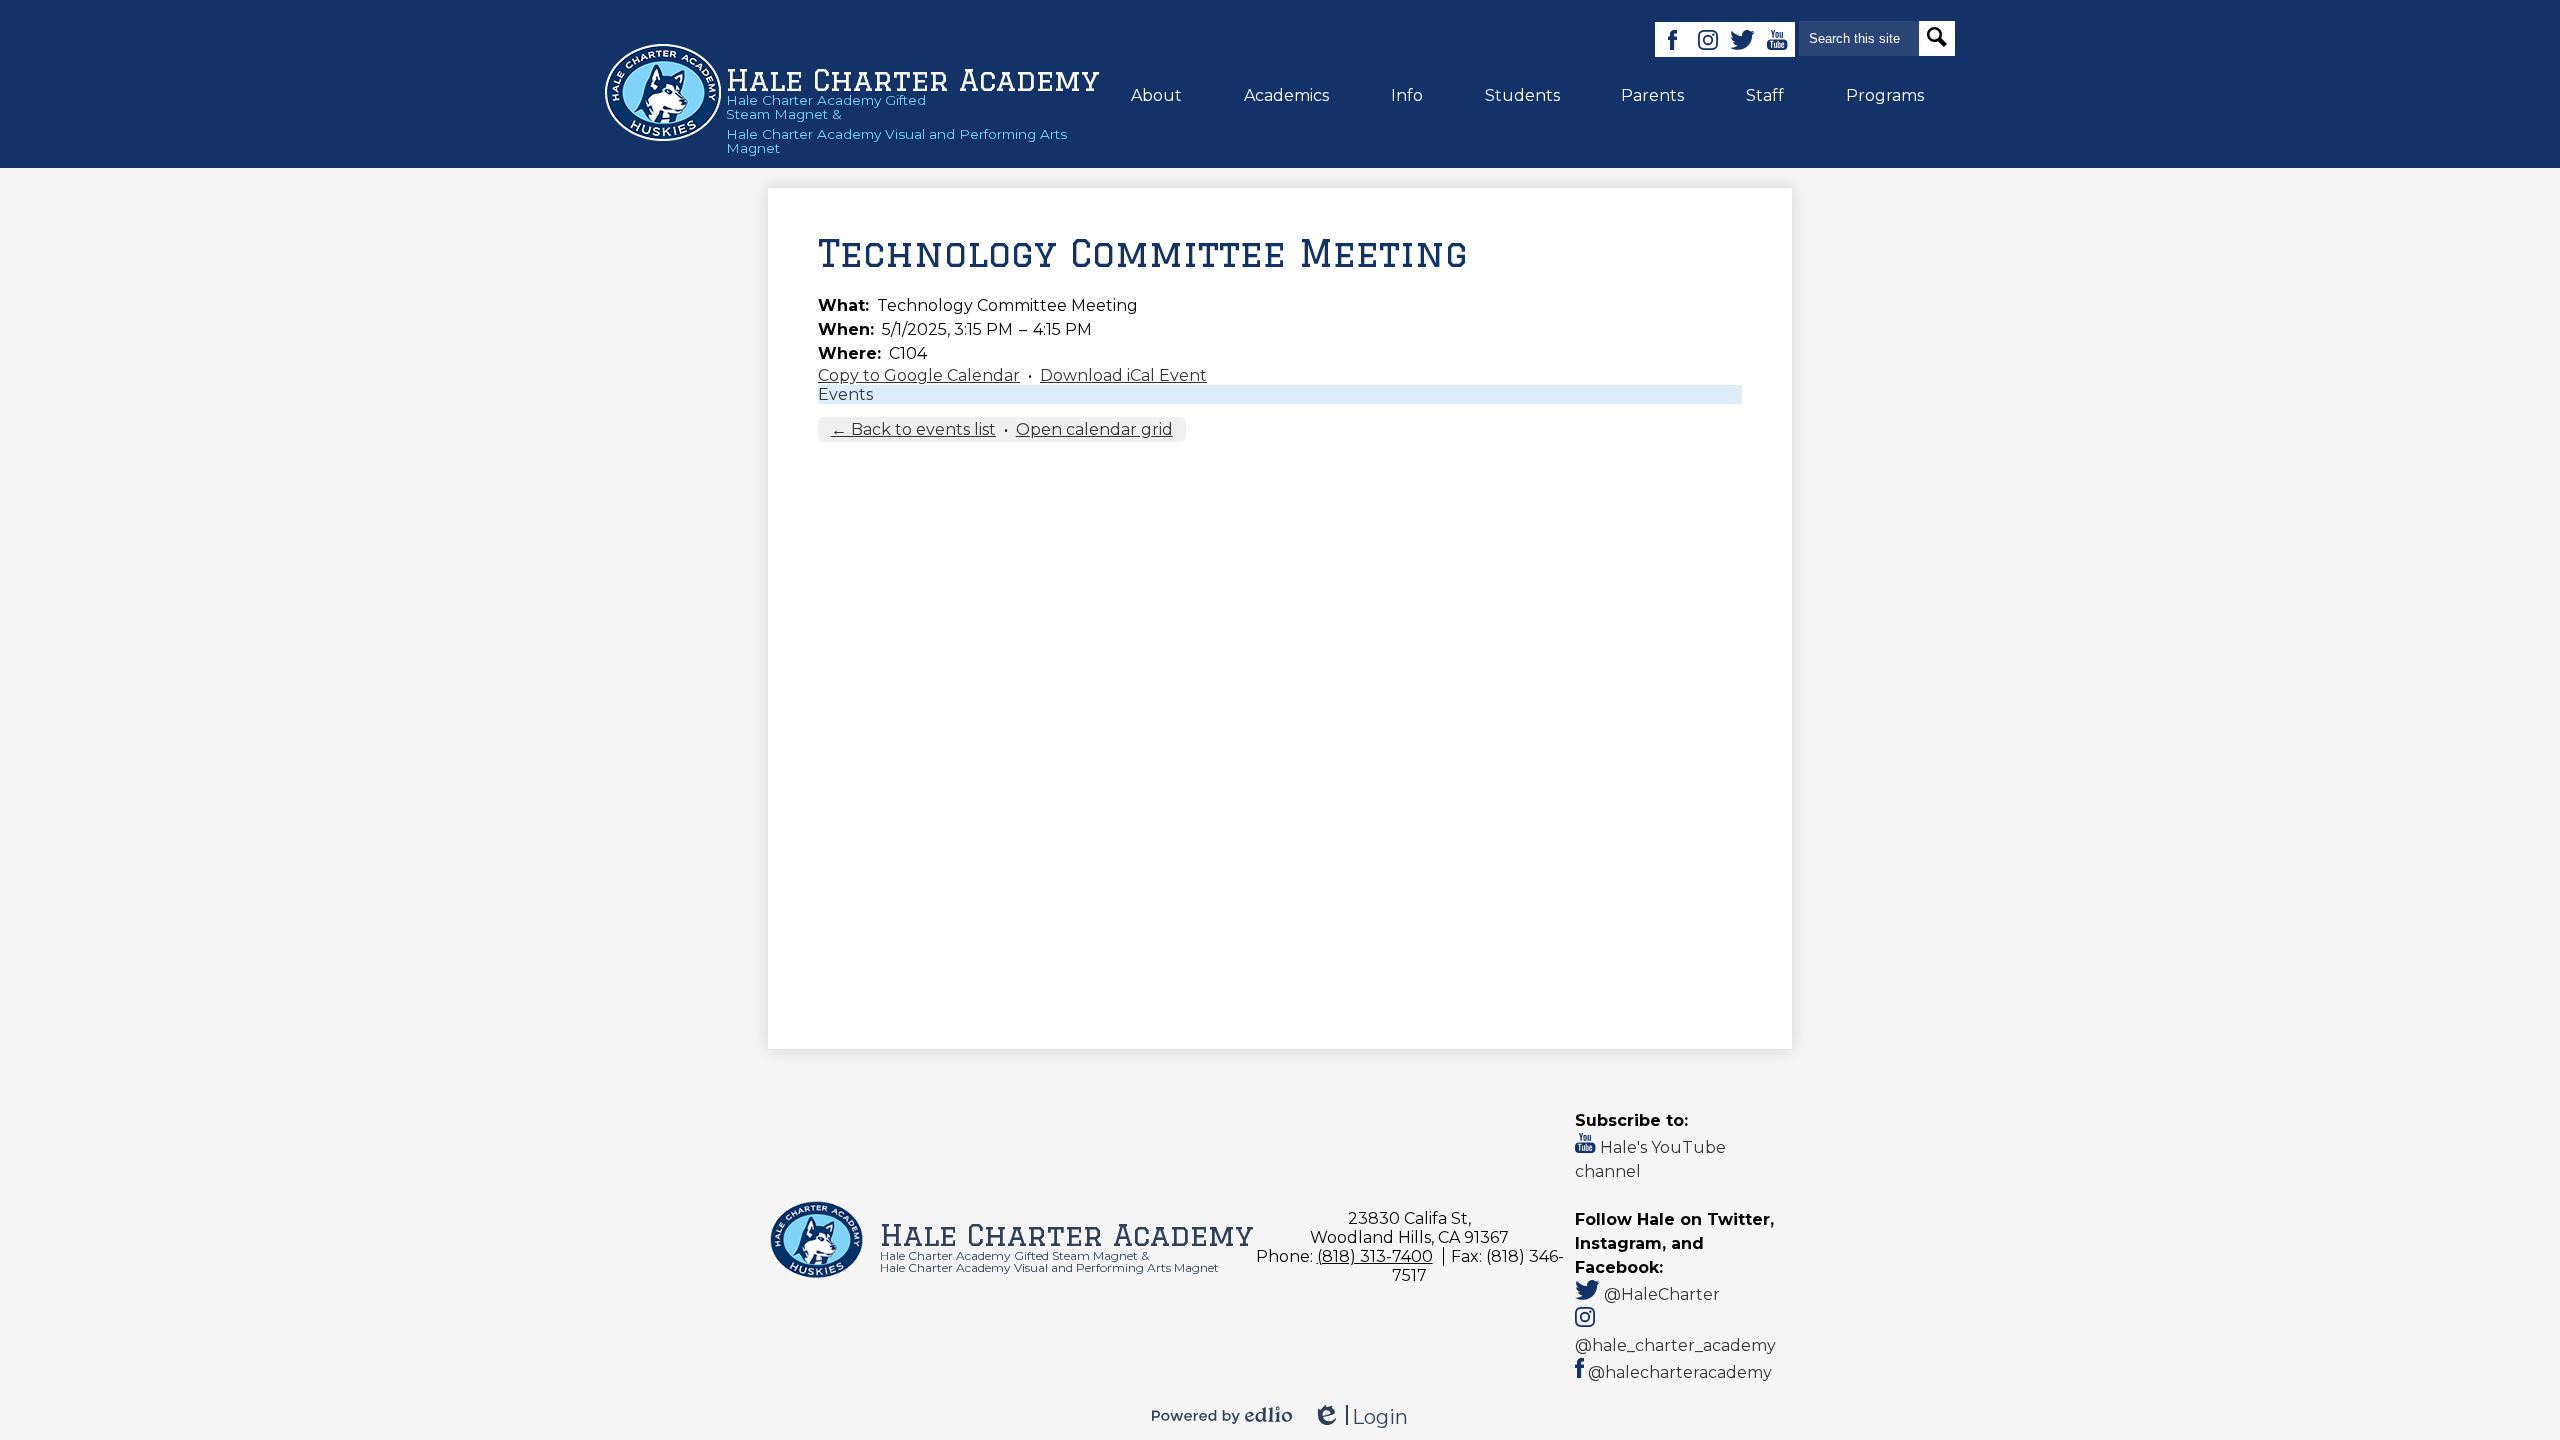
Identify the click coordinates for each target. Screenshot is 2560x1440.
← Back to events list (913, 429)
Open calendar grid (1094, 429)
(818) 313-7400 (1375, 1256)
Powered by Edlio (1222, 1415)
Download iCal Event (1123, 375)
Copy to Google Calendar (919, 375)
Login (1360, 1417)
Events (845, 394)
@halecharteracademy (1678, 1372)
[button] (1156, 95)
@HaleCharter (1660, 1294)
